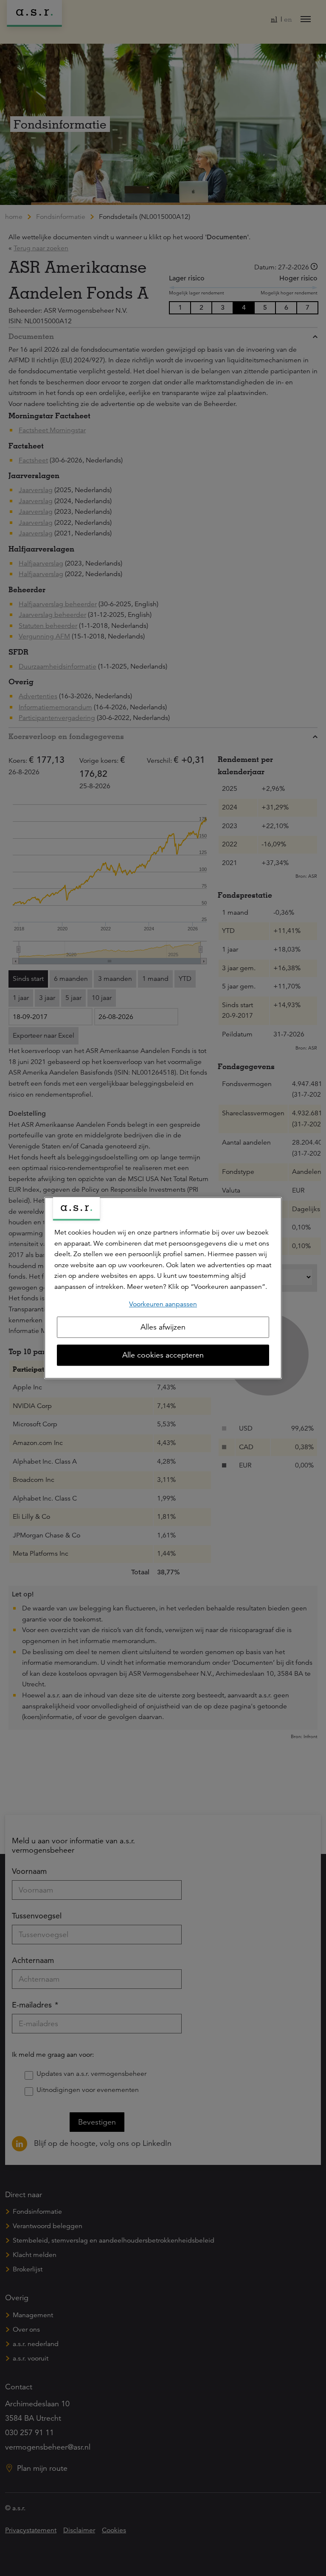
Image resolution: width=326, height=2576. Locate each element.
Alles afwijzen (163, 1327)
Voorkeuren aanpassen (163, 1304)
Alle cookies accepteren (163, 1355)
